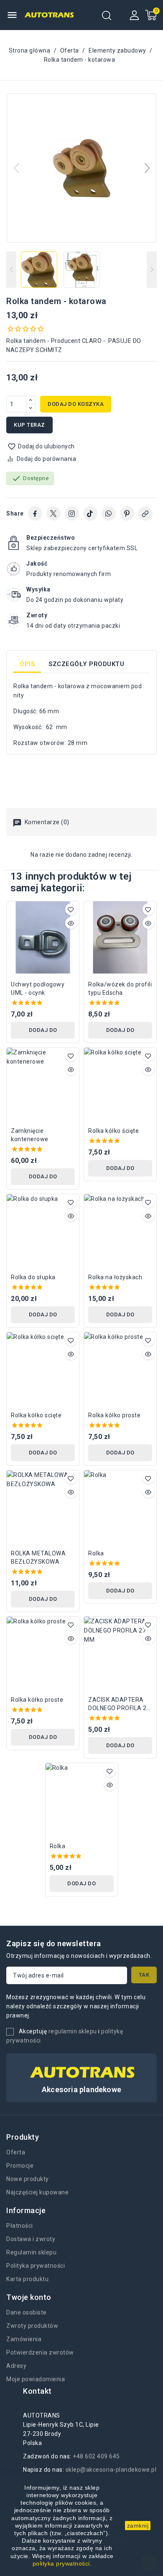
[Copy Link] (145, 513)
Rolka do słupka (33, 1277)
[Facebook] (35, 513)
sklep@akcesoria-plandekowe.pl (111, 2470)
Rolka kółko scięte (36, 1415)
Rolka (96, 1553)
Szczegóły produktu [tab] (86, 664)
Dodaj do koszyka (76, 404)
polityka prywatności (61, 2563)
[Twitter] (53, 513)
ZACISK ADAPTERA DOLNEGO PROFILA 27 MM (119, 1704)
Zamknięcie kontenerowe (30, 1135)
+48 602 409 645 (96, 2456)
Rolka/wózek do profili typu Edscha (120, 989)
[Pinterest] (127, 513)
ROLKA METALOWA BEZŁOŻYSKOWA (38, 1557)
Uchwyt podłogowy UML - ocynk (38, 989)
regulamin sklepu (73, 2031)
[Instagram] (72, 513)
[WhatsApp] (109, 513)
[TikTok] (90, 513)
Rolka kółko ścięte (113, 1131)
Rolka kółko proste (114, 1415)
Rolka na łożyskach (115, 1277)
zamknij (138, 2526)
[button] (147, 168)
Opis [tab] (27, 664)
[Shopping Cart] (151, 15)
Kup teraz (29, 425)
